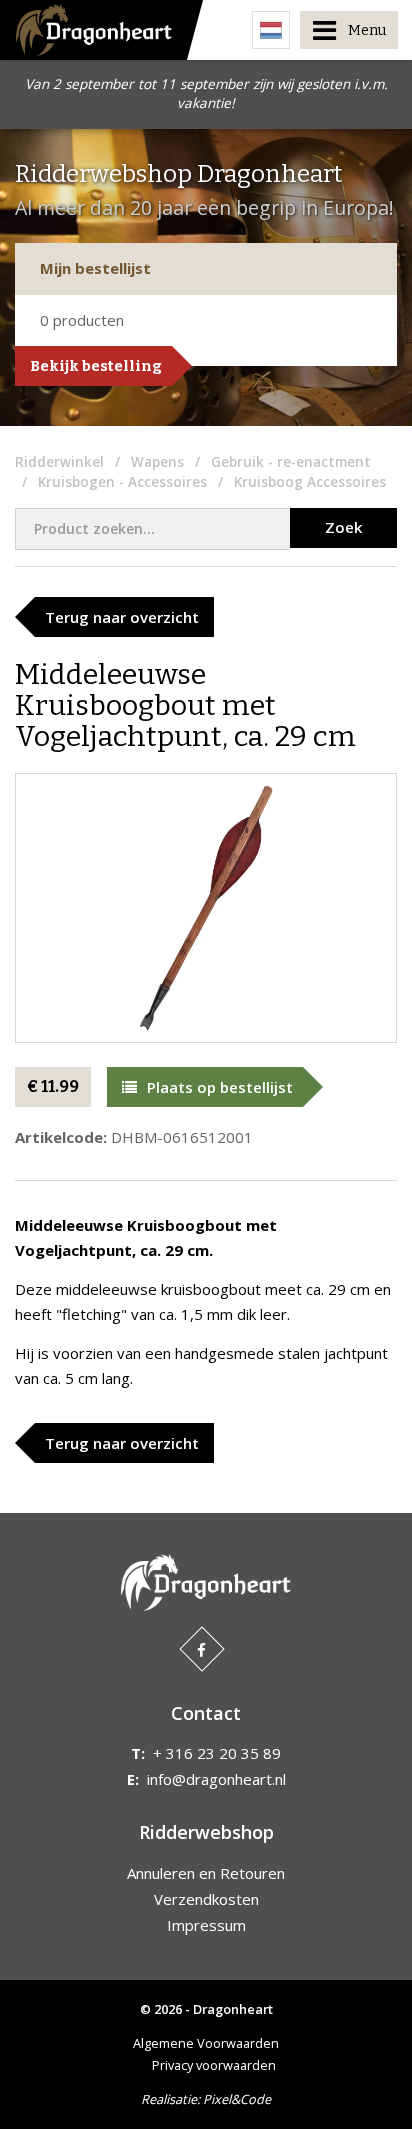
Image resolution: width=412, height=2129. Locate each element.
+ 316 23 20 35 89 (217, 1753)
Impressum (206, 1925)
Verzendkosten (206, 1899)
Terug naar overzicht (122, 617)
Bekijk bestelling (96, 366)
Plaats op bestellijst (220, 1087)
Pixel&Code (237, 2099)
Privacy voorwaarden (214, 2065)
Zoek (343, 527)
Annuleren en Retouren (206, 1873)
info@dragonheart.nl (216, 1779)
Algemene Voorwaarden (206, 2043)
